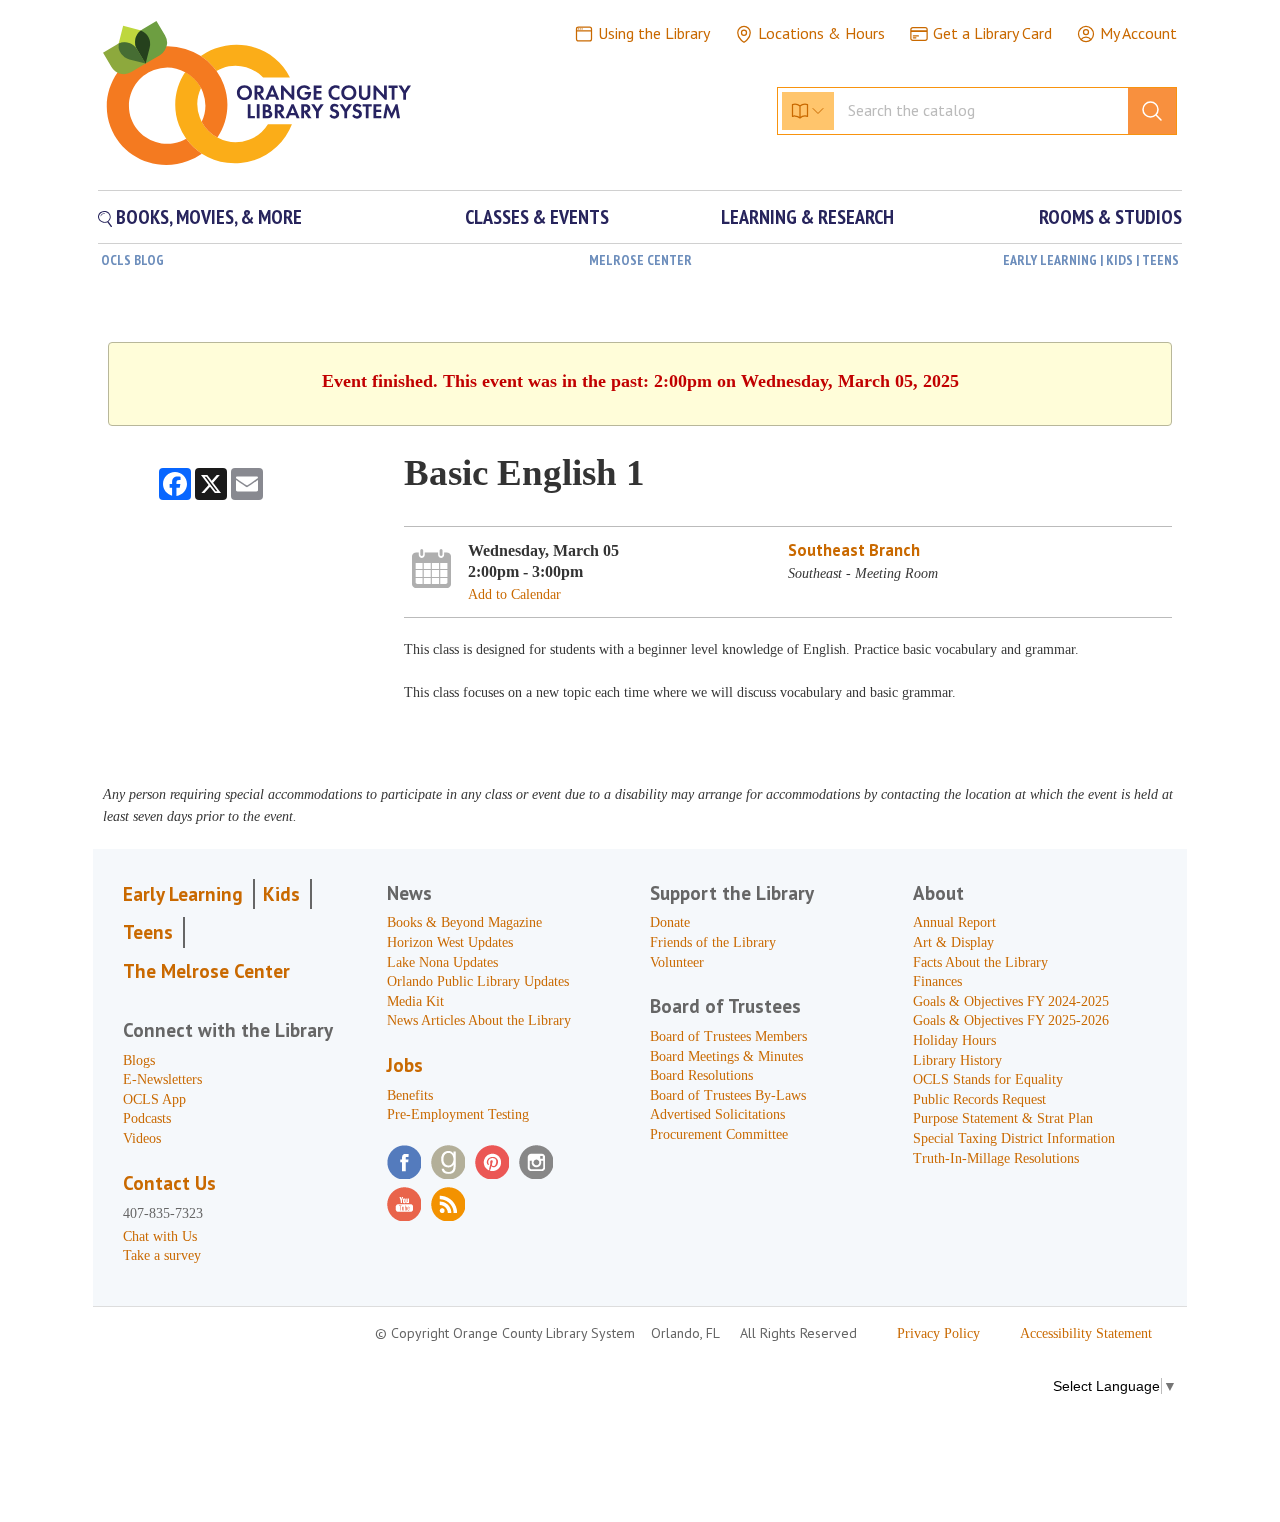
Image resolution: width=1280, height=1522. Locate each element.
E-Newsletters (162, 1079)
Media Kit (415, 1001)
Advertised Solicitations (717, 1114)
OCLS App (154, 1099)
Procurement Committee (719, 1134)
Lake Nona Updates (442, 962)
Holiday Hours (954, 1040)
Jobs (405, 1065)
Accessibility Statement (1086, 1333)
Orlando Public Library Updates (478, 981)
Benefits (410, 1095)
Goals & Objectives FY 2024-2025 (1011, 1001)
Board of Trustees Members (728, 1036)
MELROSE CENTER (640, 260)
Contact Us (169, 1183)
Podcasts (147, 1118)
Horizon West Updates (450, 942)
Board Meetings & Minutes (726, 1056)
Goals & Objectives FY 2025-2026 (1011, 1020)
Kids (281, 894)
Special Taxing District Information (1014, 1138)
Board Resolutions (701, 1075)
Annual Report (954, 922)
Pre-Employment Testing (458, 1114)
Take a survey (162, 1255)
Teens (148, 932)
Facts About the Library (980, 962)
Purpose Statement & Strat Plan (1003, 1118)
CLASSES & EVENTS (537, 217)
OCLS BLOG (132, 260)
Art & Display (953, 942)
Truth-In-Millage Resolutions (996, 1158)
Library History (957, 1060)
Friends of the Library (713, 942)
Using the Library (654, 33)
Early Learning (183, 894)
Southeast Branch (854, 550)
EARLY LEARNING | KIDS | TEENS (1091, 260)
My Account (1138, 33)
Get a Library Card (992, 33)
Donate (670, 922)
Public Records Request (979, 1099)
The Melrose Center (206, 971)
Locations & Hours (821, 33)
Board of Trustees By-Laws (728, 1095)
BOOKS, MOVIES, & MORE (207, 217)
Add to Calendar (514, 594)
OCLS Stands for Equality (988, 1079)
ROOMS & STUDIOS (1110, 217)
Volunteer (677, 962)
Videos (142, 1138)
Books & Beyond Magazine (464, 922)
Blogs (139, 1060)
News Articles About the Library (479, 1020)
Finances (937, 981)
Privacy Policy (938, 1333)
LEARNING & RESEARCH (807, 217)
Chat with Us (160, 1236)
